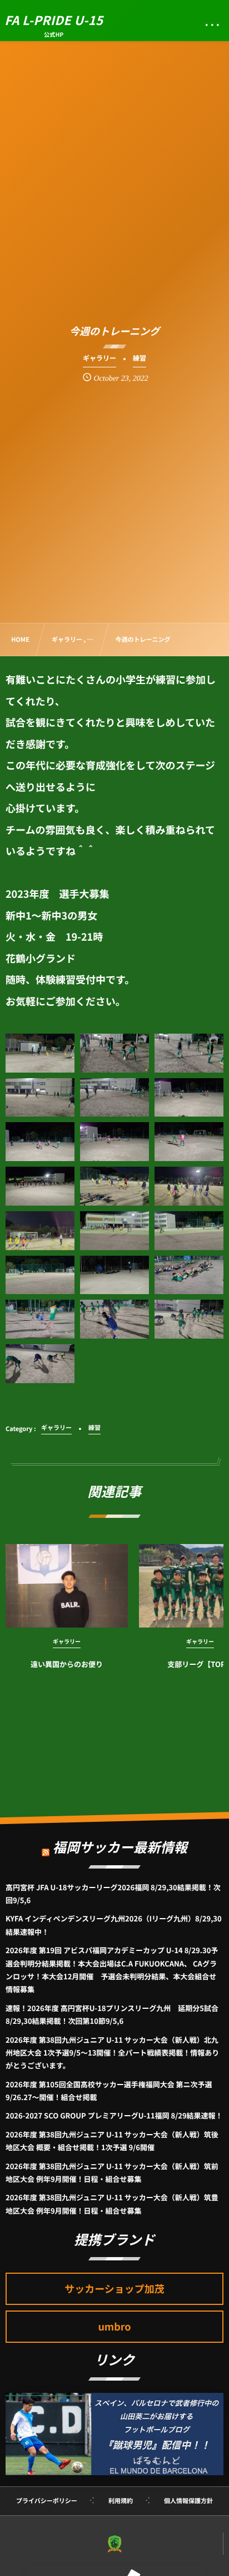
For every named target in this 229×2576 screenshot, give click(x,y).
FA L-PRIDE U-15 (54, 20)
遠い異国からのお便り (67, 1664)
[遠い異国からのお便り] (67, 1586)
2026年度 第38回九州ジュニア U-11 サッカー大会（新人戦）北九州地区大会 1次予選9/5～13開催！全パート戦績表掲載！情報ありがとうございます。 (112, 2053)
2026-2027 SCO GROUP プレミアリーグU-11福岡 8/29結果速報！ (114, 2115)
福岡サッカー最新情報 (120, 1847)
